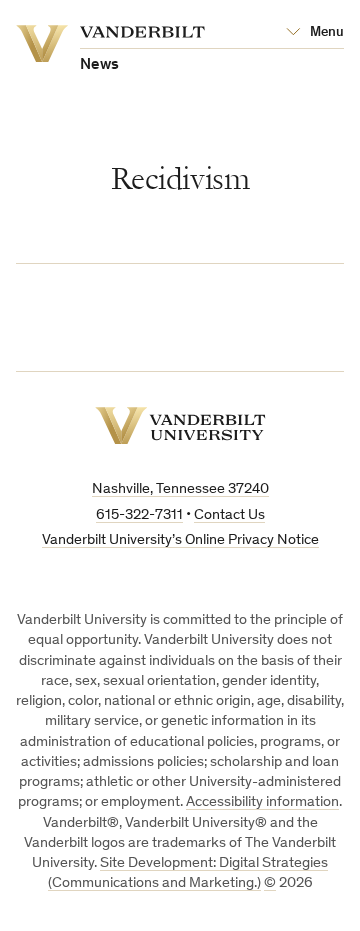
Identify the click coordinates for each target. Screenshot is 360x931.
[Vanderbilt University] (180, 425)
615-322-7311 (139, 515)
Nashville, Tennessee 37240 (180, 489)
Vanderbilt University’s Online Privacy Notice (180, 540)
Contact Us (229, 515)
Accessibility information (262, 802)
